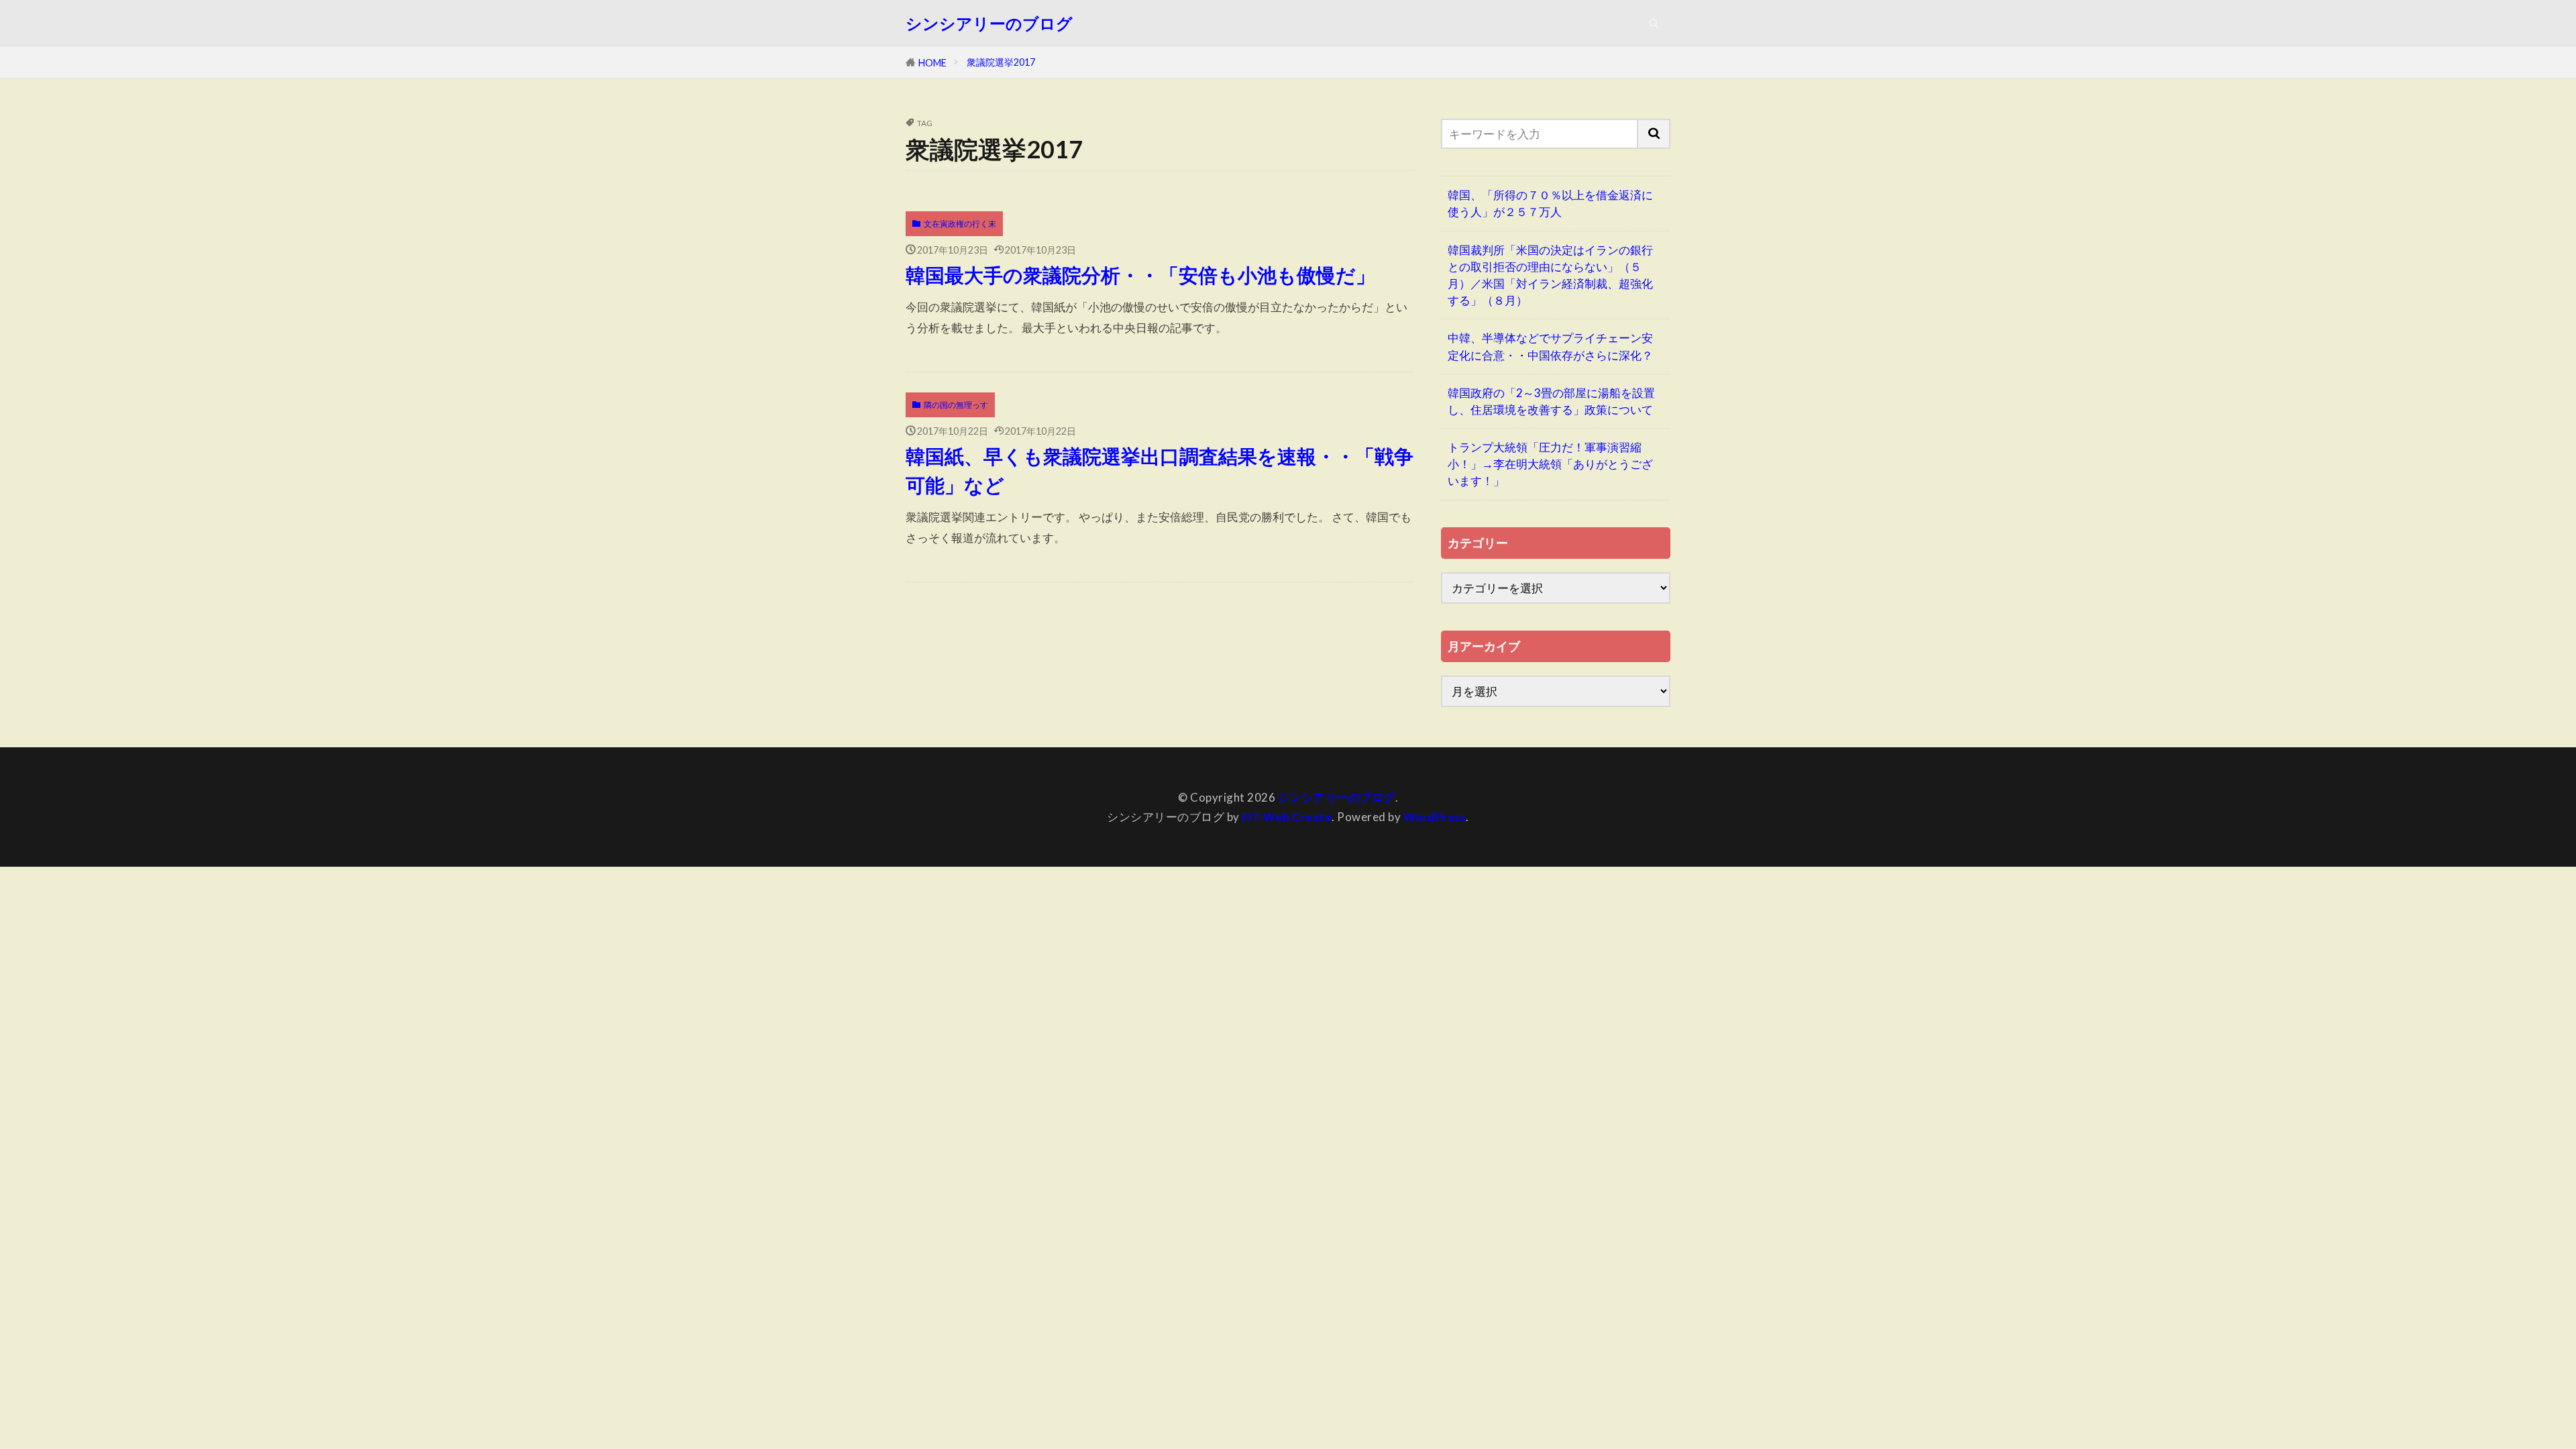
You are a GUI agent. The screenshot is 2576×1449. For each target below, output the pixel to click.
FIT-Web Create (1287, 817)
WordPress (1435, 817)
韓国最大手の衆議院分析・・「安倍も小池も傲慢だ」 (1140, 275)
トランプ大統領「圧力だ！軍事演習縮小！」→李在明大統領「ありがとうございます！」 (1550, 464)
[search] (1654, 134)
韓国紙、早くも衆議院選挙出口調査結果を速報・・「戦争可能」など (1160, 471)
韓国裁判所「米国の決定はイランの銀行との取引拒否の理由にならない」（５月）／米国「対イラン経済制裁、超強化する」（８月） (1550, 275)
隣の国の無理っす (956, 405)
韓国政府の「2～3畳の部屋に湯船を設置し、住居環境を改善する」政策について (1551, 401)
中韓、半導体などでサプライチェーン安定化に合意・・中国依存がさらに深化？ (1550, 346)
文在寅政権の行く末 (960, 224)
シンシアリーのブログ (989, 23)
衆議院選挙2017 (1001, 62)
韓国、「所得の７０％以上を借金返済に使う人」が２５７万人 (1550, 203)
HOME (932, 63)
